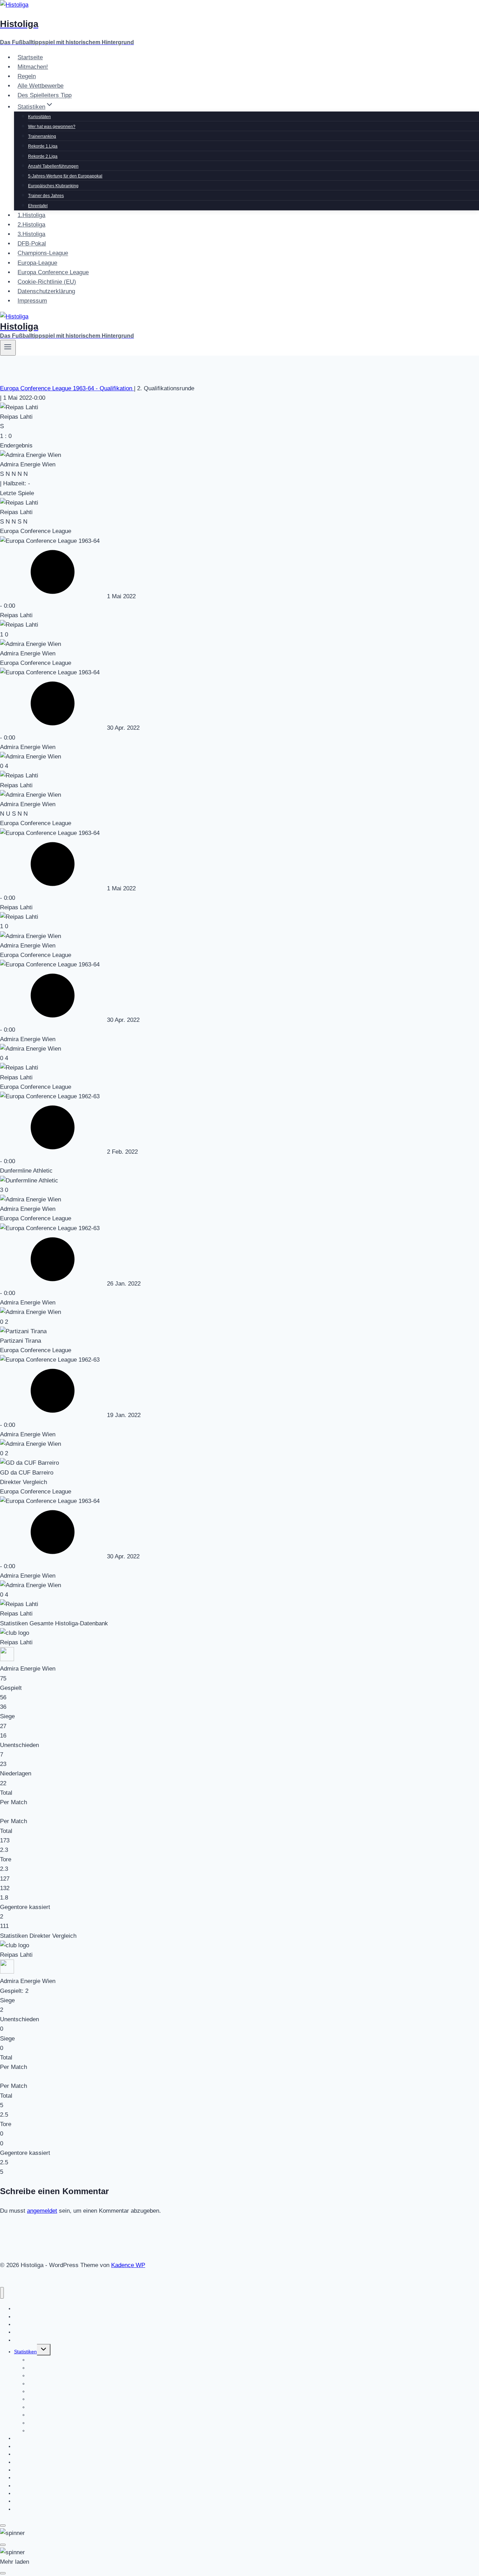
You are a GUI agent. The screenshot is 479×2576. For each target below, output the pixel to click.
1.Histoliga (31, 215)
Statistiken (25, 2352)
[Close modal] (3, 2526)
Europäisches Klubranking (53, 186)
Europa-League (37, 263)
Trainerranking (42, 136)
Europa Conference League (53, 272)
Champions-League (43, 253)
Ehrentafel (38, 206)
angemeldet (42, 2211)
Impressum (32, 301)
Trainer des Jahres (46, 196)
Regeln (27, 76)
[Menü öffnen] (8, 348)
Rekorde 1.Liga (43, 146)
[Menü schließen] (2, 2293)
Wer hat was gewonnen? (52, 127)
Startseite (30, 57)
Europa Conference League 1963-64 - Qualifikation (67, 388)
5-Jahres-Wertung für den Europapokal (65, 176)
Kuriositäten (39, 117)
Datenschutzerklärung (46, 291)
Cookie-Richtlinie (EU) (47, 282)
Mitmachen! (33, 67)
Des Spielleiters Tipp (45, 96)
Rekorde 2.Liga (43, 156)
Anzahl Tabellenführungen (53, 166)
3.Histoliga (31, 234)
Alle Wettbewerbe (41, 86)
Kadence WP (128, 2265)
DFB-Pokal (32, 244)
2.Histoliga (31, 225)
